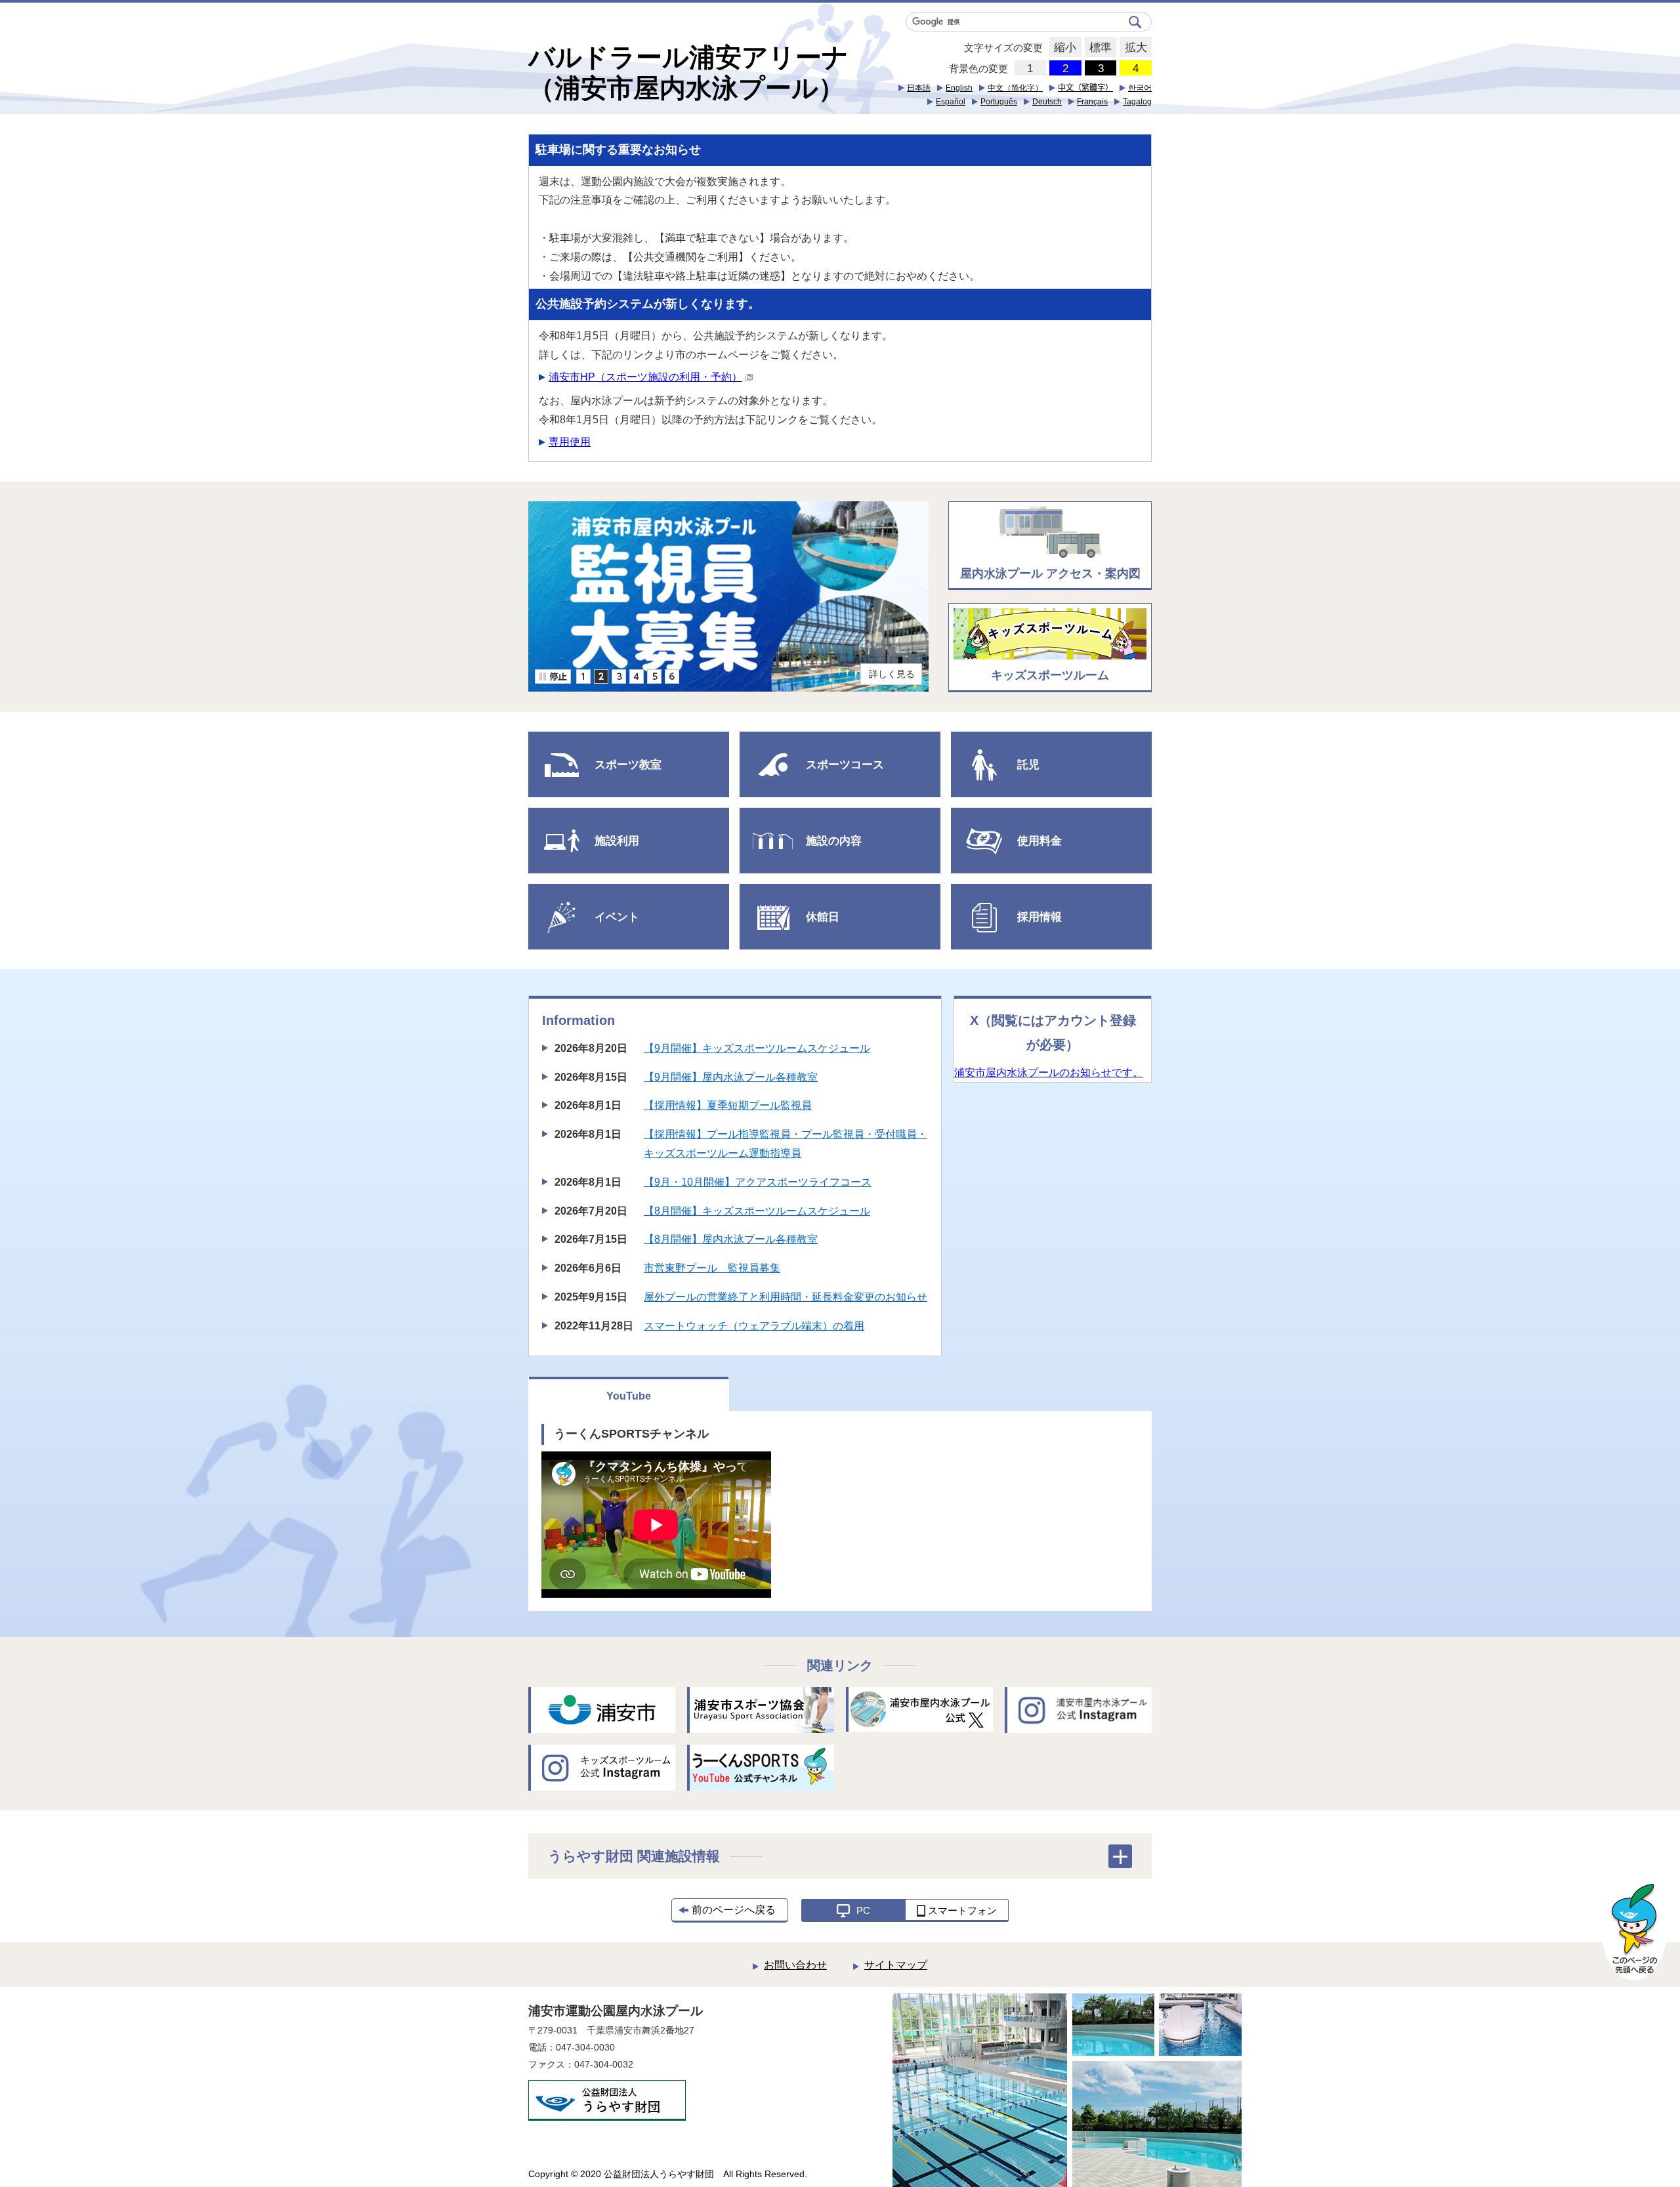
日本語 (919, 88)
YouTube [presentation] (629, 1396)
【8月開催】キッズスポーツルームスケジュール (757, 1211)
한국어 (1140, 88)
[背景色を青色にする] (1065, 68)
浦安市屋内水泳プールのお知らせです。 (1049, 1073)
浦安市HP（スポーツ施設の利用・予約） (645, 377)
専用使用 (570, 442)
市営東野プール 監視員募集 (712, 1268)
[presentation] (583, 677)
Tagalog (1137, 102)
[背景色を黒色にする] (1101, 68)
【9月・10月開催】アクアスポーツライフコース (758, 1182)
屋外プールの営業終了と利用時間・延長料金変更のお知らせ (786, 1297)
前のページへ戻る (734, 1910)
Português (999, 102)
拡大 (1133, 48)
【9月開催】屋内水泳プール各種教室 (731, 1077)
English (959, 88)
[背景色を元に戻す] (1031, 68)
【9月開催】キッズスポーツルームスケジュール (757, 1048)
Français (1092, 102)
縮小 (1063, 48)
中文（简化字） (1015, 88)
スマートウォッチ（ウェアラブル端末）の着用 (754, 1326)
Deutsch (1047, 102)
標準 (1098, 48)
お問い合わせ (795, 1965)
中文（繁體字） (1085, 88)
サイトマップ (896, 1965)
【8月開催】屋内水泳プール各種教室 (731, 1239)
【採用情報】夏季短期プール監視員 (728, 1105)
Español (951, 102)
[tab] (583, 677)
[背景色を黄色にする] (1136, 68)
